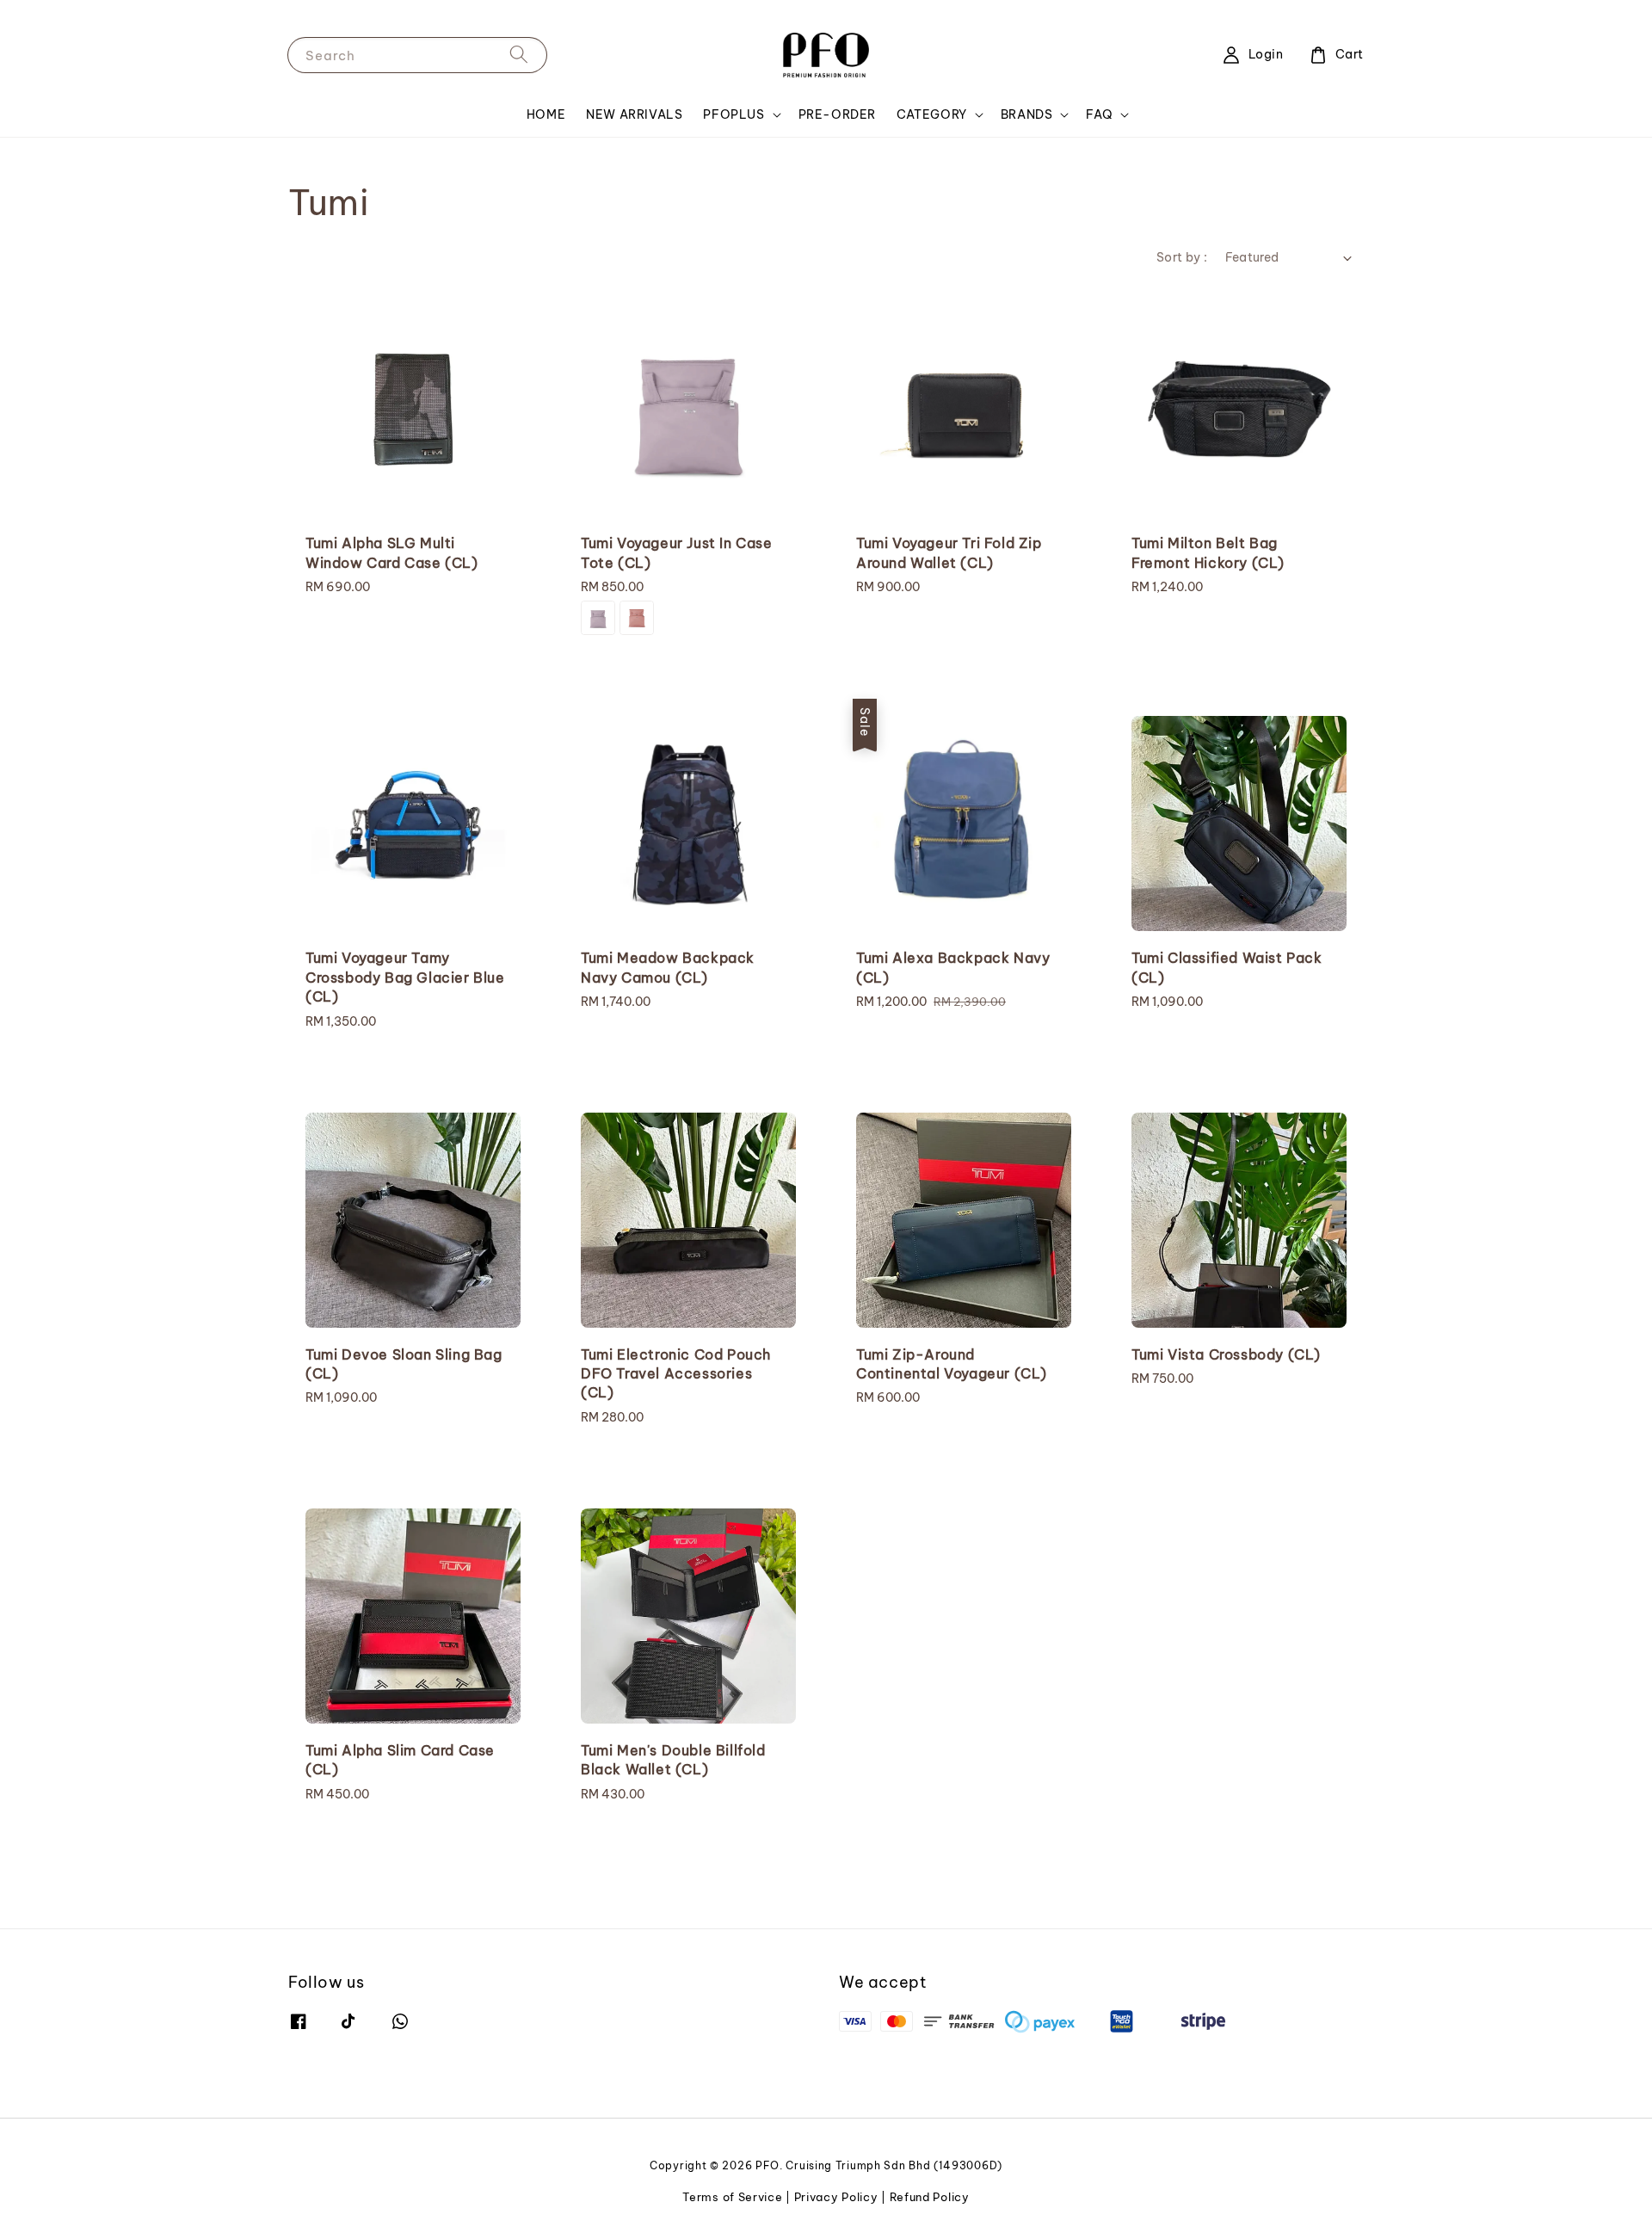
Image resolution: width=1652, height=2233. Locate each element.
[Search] (519, 55)
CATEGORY (932, 114)
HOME (546, 114)
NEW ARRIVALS (634, 114)
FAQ (1099, 114)
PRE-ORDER (837, 114)
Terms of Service (732, 2197)
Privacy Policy (836, 2197)
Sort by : (1182, 257)
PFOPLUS (734, 114)
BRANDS (1027, 114)
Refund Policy (930, 2197)
